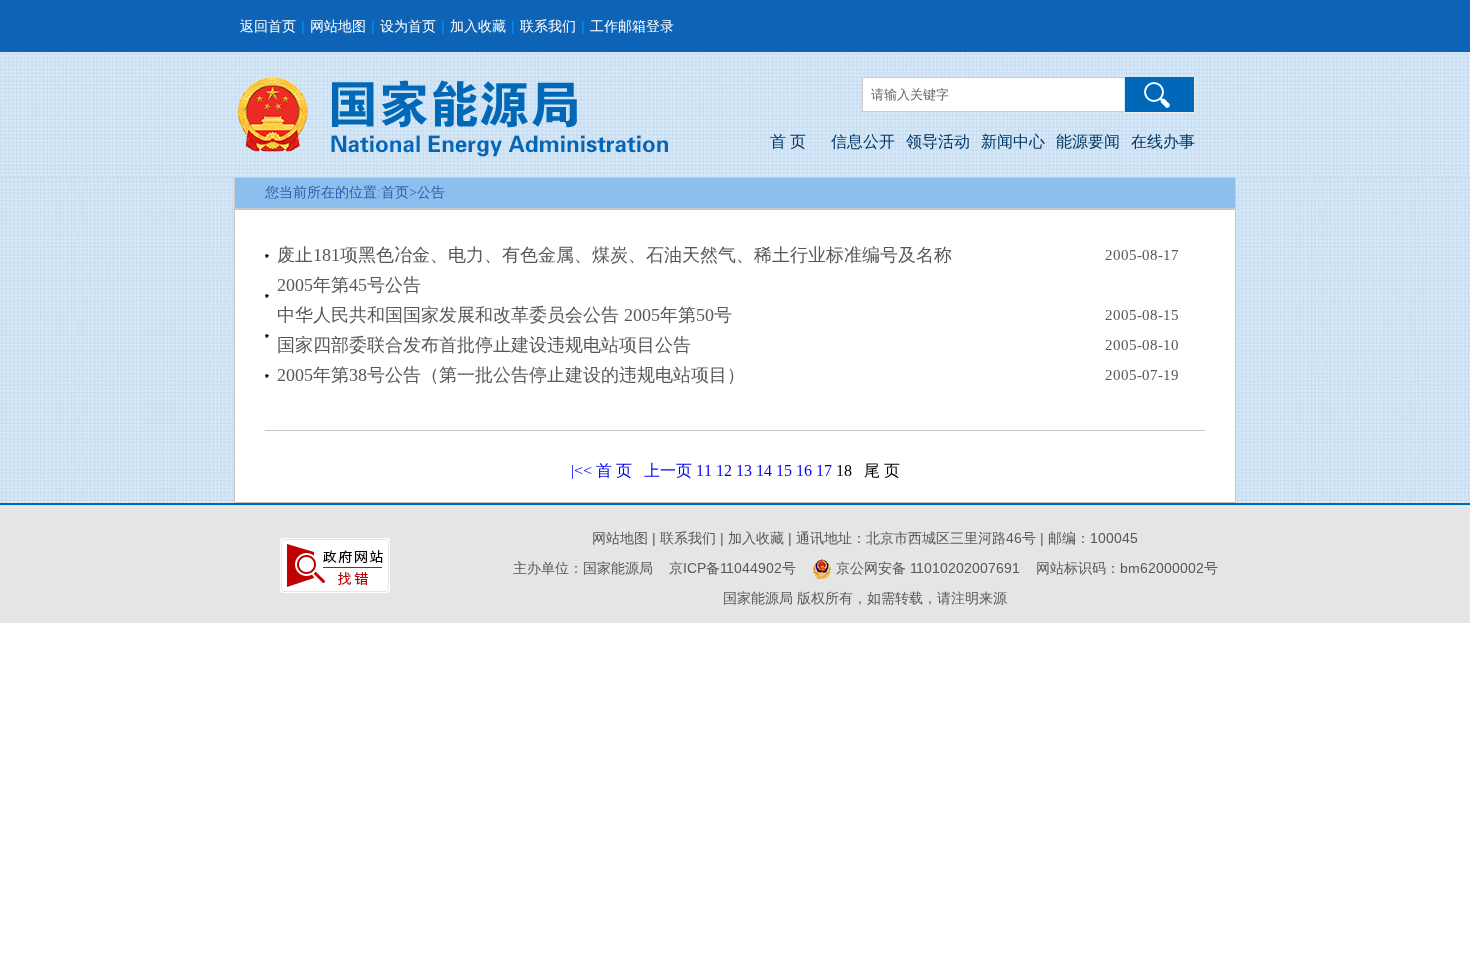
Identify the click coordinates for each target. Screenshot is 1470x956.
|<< (581, 470)
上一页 (668, 470)
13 (744, 470)
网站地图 (338, 26)
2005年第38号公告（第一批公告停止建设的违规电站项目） (511, 375)
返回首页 (268, 26)
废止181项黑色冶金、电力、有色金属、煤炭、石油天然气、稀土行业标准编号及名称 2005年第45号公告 (614, 270)
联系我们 (548, 26)
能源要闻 (1088, 141)
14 (764, 470)
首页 (395, 192)
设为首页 (408, 26)
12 (724, 470)
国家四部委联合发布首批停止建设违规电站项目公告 (484, 345)
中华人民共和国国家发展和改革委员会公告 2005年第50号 (504, 315)
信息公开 (863, 141)
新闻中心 (1013, 141)
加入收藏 (478, 26)
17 (824, 470)
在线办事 (1163, 141)
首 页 (788, 141)
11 (704, 470)
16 (804, 470)
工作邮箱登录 (632, 26)
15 (784, 470)
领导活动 (938, 141)
